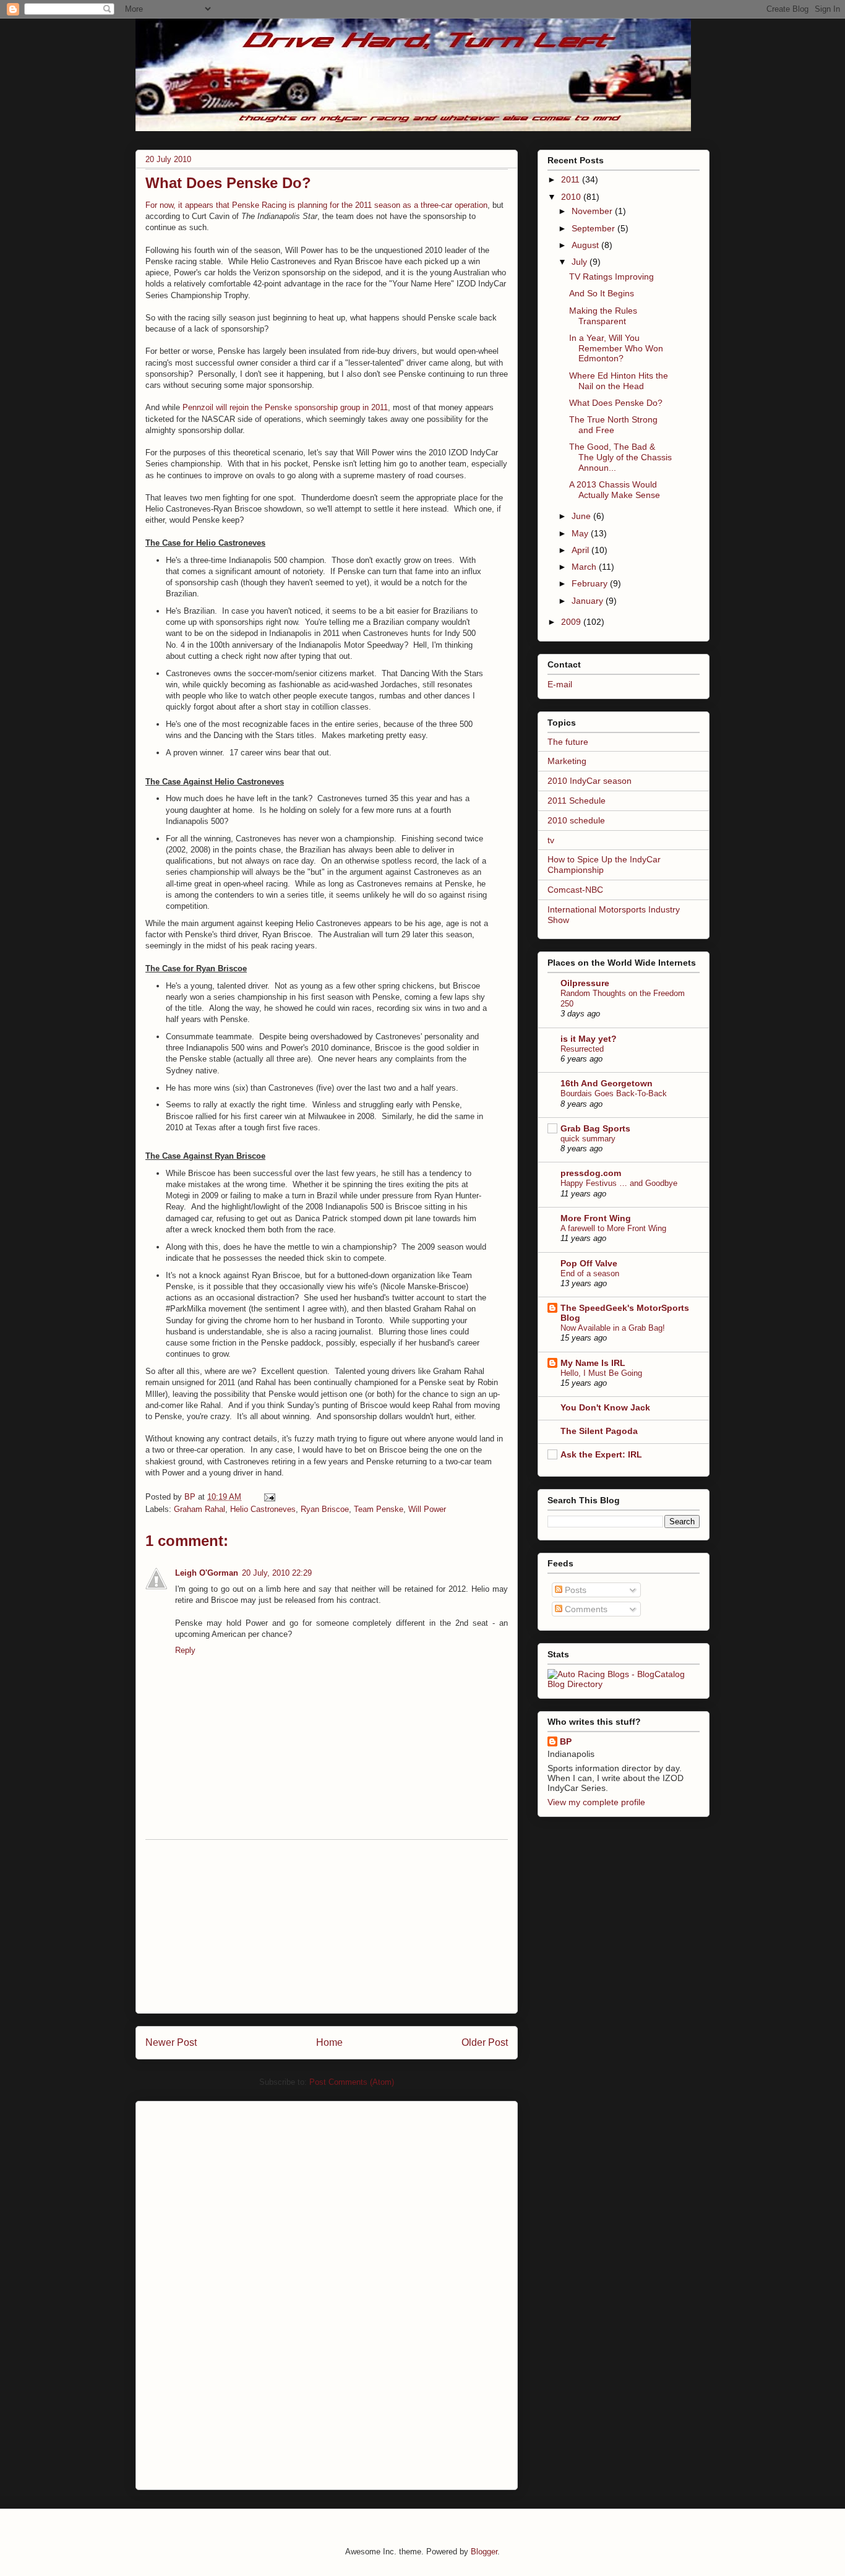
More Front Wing (596, 1218)
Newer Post (171, 2042)
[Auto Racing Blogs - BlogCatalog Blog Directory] (624, 1684)
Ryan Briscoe (325, 1509)
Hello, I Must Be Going (601, 1373)
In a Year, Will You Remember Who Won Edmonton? (616, 348)
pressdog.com (591, 1173)
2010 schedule (576, 820)
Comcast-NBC (575, 890)
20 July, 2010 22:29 (277, 1573)
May (581, 533)
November (593, 211)
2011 (572, 179)
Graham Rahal (199, 1509)
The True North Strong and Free (613, 425)
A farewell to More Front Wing (613, 1228)
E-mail (560, 684)
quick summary (588, 1139)
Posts (574, 1590)
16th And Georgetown (607, 1083)
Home (329, 2042)
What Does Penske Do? (616, 403)
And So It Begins (602, 293)
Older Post (485, 2042)
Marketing (567, 761)
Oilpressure (585, 983)
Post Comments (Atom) (352, 2082)
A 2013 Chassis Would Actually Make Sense (615, 490)
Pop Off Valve (589, 1263)
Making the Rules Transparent (603, 316)
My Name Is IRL (593, 1363)
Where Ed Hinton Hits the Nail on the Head (619, 381)
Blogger (484, 2552)
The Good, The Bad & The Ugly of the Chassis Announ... (620, 457)
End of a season (590, 1273)
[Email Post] (269, 1497)
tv (551, 840)
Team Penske (379, 1509)
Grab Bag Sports (595, 1128)
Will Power (427, 1509)
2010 (572, 197)
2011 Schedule (577, 801)
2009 (572, 622)
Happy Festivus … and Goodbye (619, 1183)
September (594, 228)
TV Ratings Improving (611, 277)
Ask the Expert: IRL (601, 1454)
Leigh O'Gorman (207, 1573)
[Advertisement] (327, 1926)
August (586, 245)
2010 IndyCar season (590, 781)
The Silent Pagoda (599, 1431)
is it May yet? (589, 1039)
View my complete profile (596, 1802)
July (581, 262)
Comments (585, 1609)
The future (568, 742)
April (581, 550)
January (589, 601)
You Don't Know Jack (605, 1407)
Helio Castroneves (263, 1509)
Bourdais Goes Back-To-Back (614, 1093)
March (585, 567)
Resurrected (582, 1049)
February (591, 583)
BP (566, 1741)
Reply (185, 1650)
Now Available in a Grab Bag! (613, 1328)
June (582, 516)
